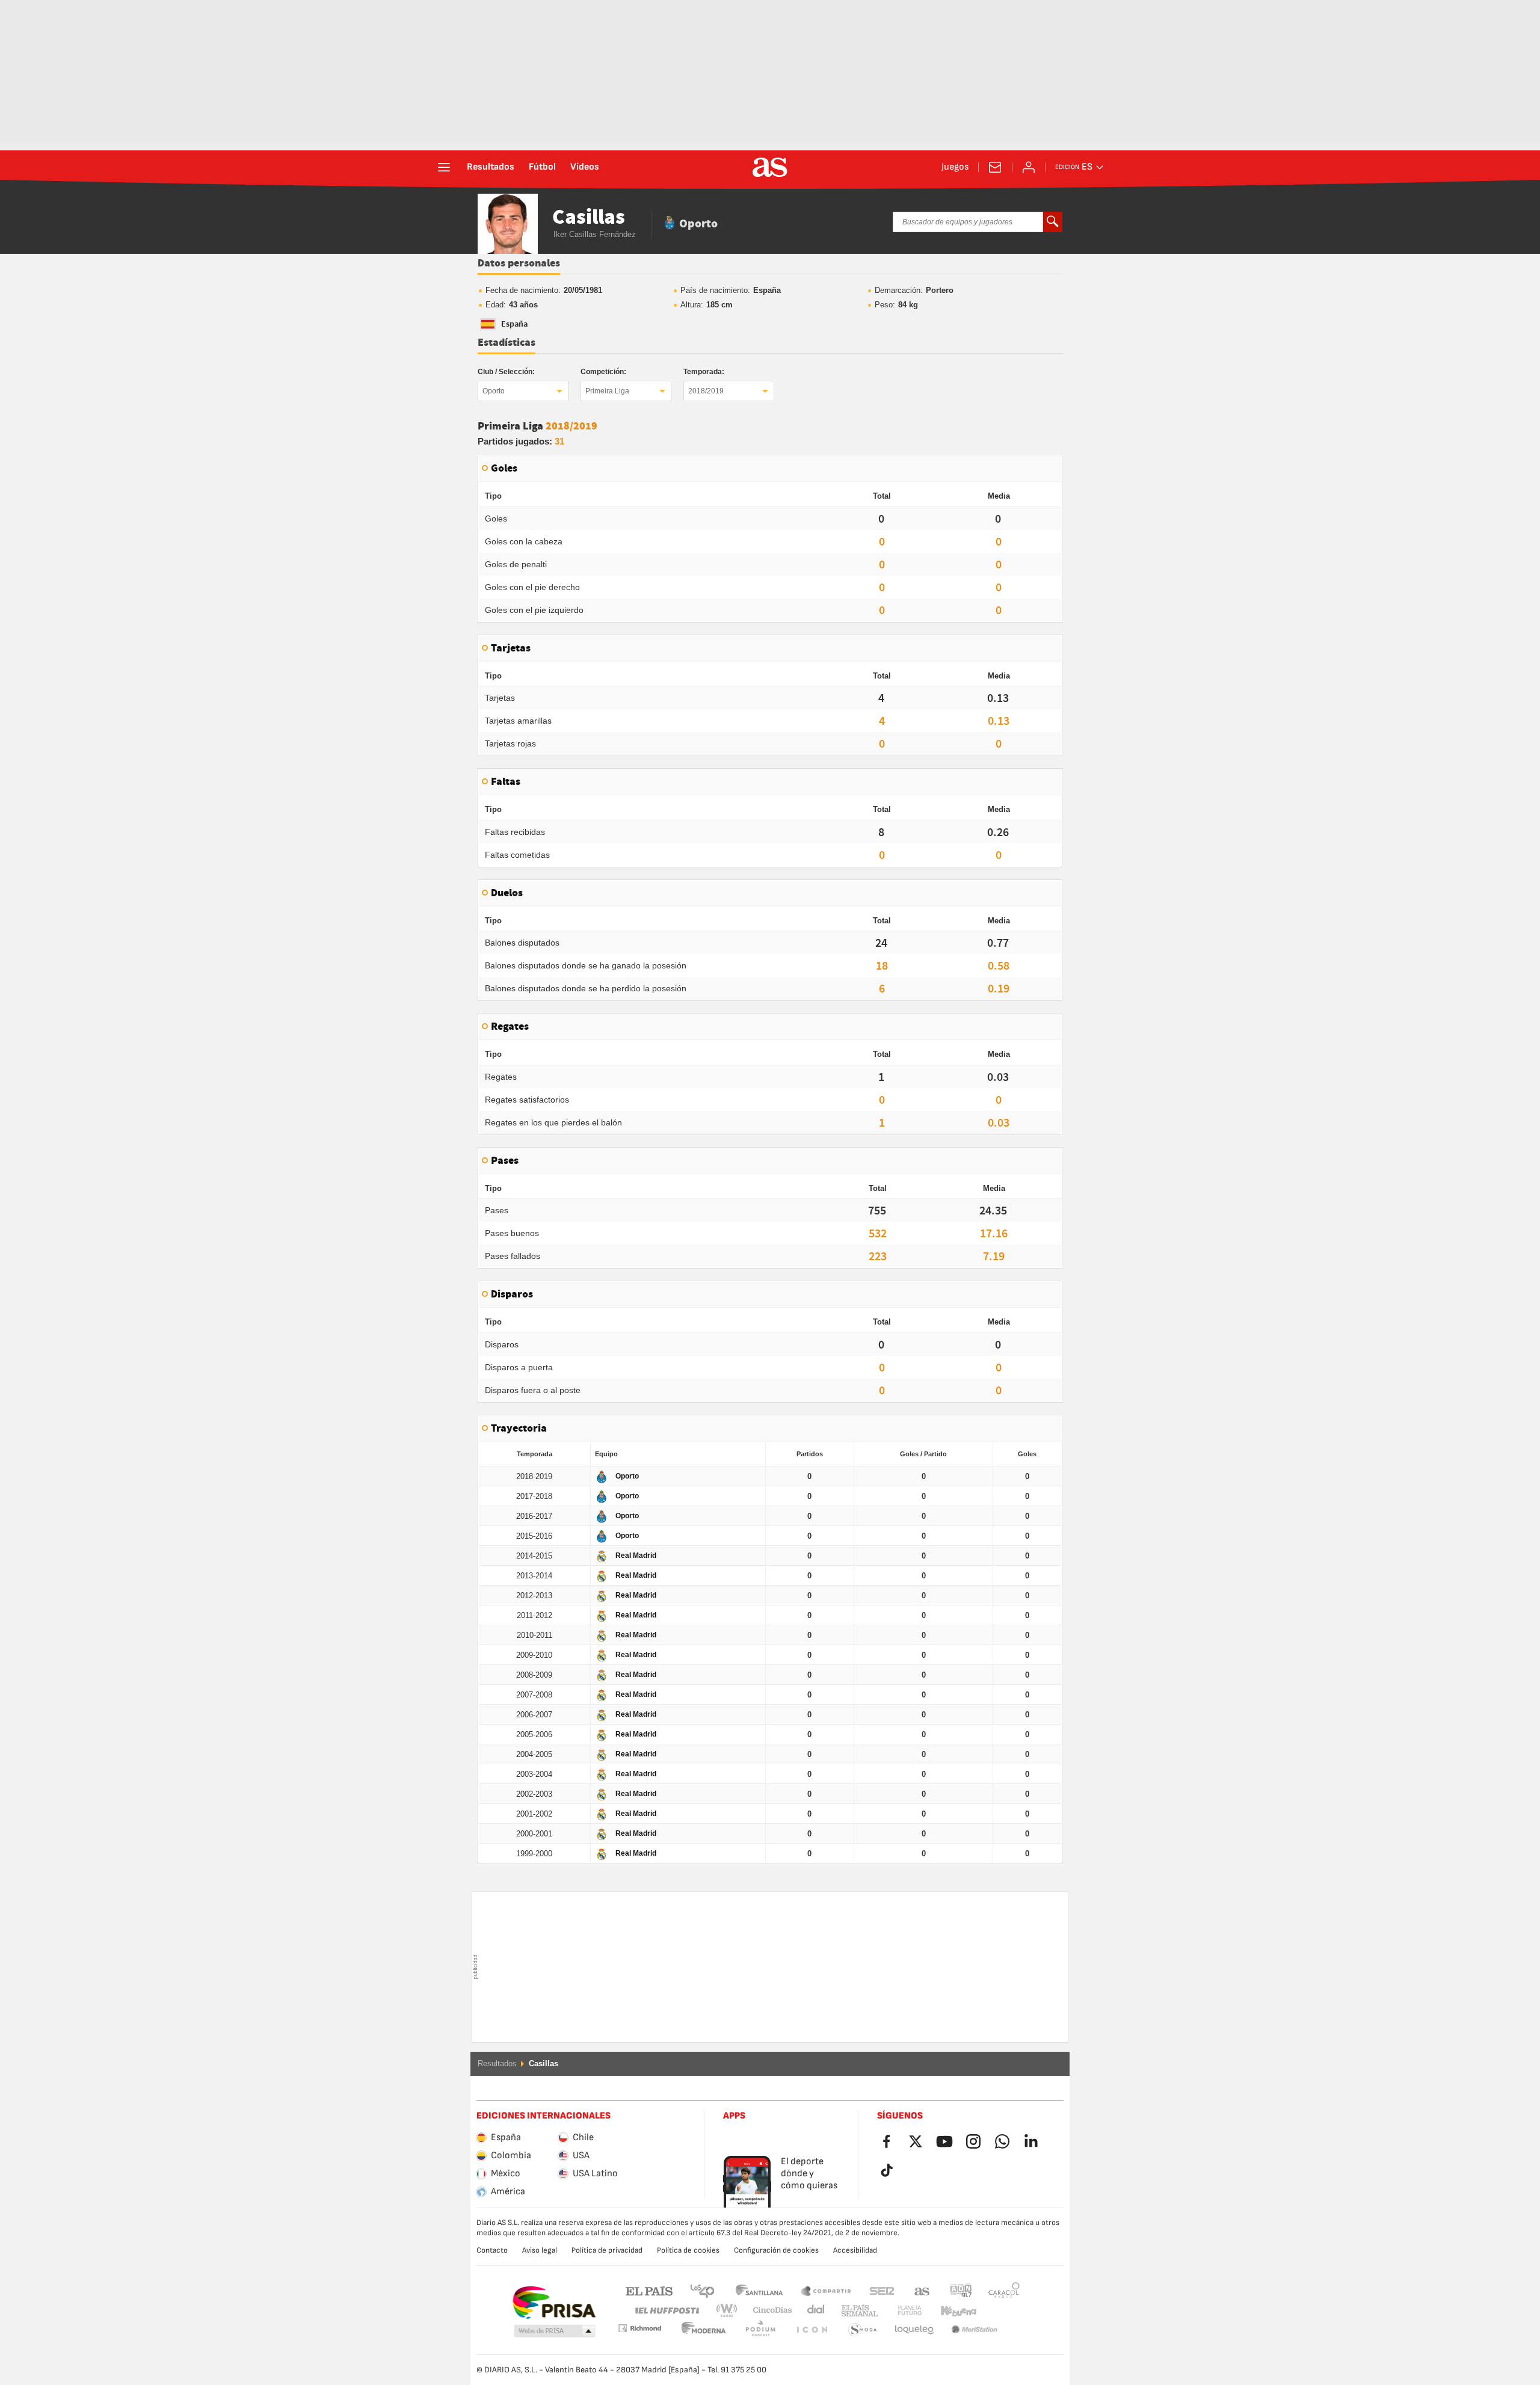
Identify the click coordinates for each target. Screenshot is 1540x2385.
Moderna (639, 2328)
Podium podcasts (704, 2330)
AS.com (922, 2290)
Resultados (491, 167)
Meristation (914, 2330)
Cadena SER (882, 2290)
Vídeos (585, 167)
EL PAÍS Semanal (857, 2311)
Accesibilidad (855, 2250)
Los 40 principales (702, 2290)
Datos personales (519, 263)
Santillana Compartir (826, 2290)
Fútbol (542, 167)
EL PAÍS (649, 2290)
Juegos (955, 167)
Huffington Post (666, 2311)
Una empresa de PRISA (554, 2303)
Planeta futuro (900, 2311)
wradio (730, 2311)
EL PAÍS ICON (760, 2330)
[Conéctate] (1029, 167)
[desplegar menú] (444, 167)
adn (961, 2290)
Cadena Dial (814, 2311)
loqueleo (863, 2330)
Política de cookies (688, 2250)
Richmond (1000, 2311)
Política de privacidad (607, 2250)
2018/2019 (706, 391)
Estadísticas (507, 343)
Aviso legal (540, 2250)
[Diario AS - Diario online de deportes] (770, 167)
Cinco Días (768, 2311)
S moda (812, 2330)
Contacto (492, 2250)
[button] (555, 2331)
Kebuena (951, 2311)
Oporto (494, 391)
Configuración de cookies (776, 2250)
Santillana (759, 2290)
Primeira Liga (607, 391)
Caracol (1004, 2290)
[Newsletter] (995, 167)
